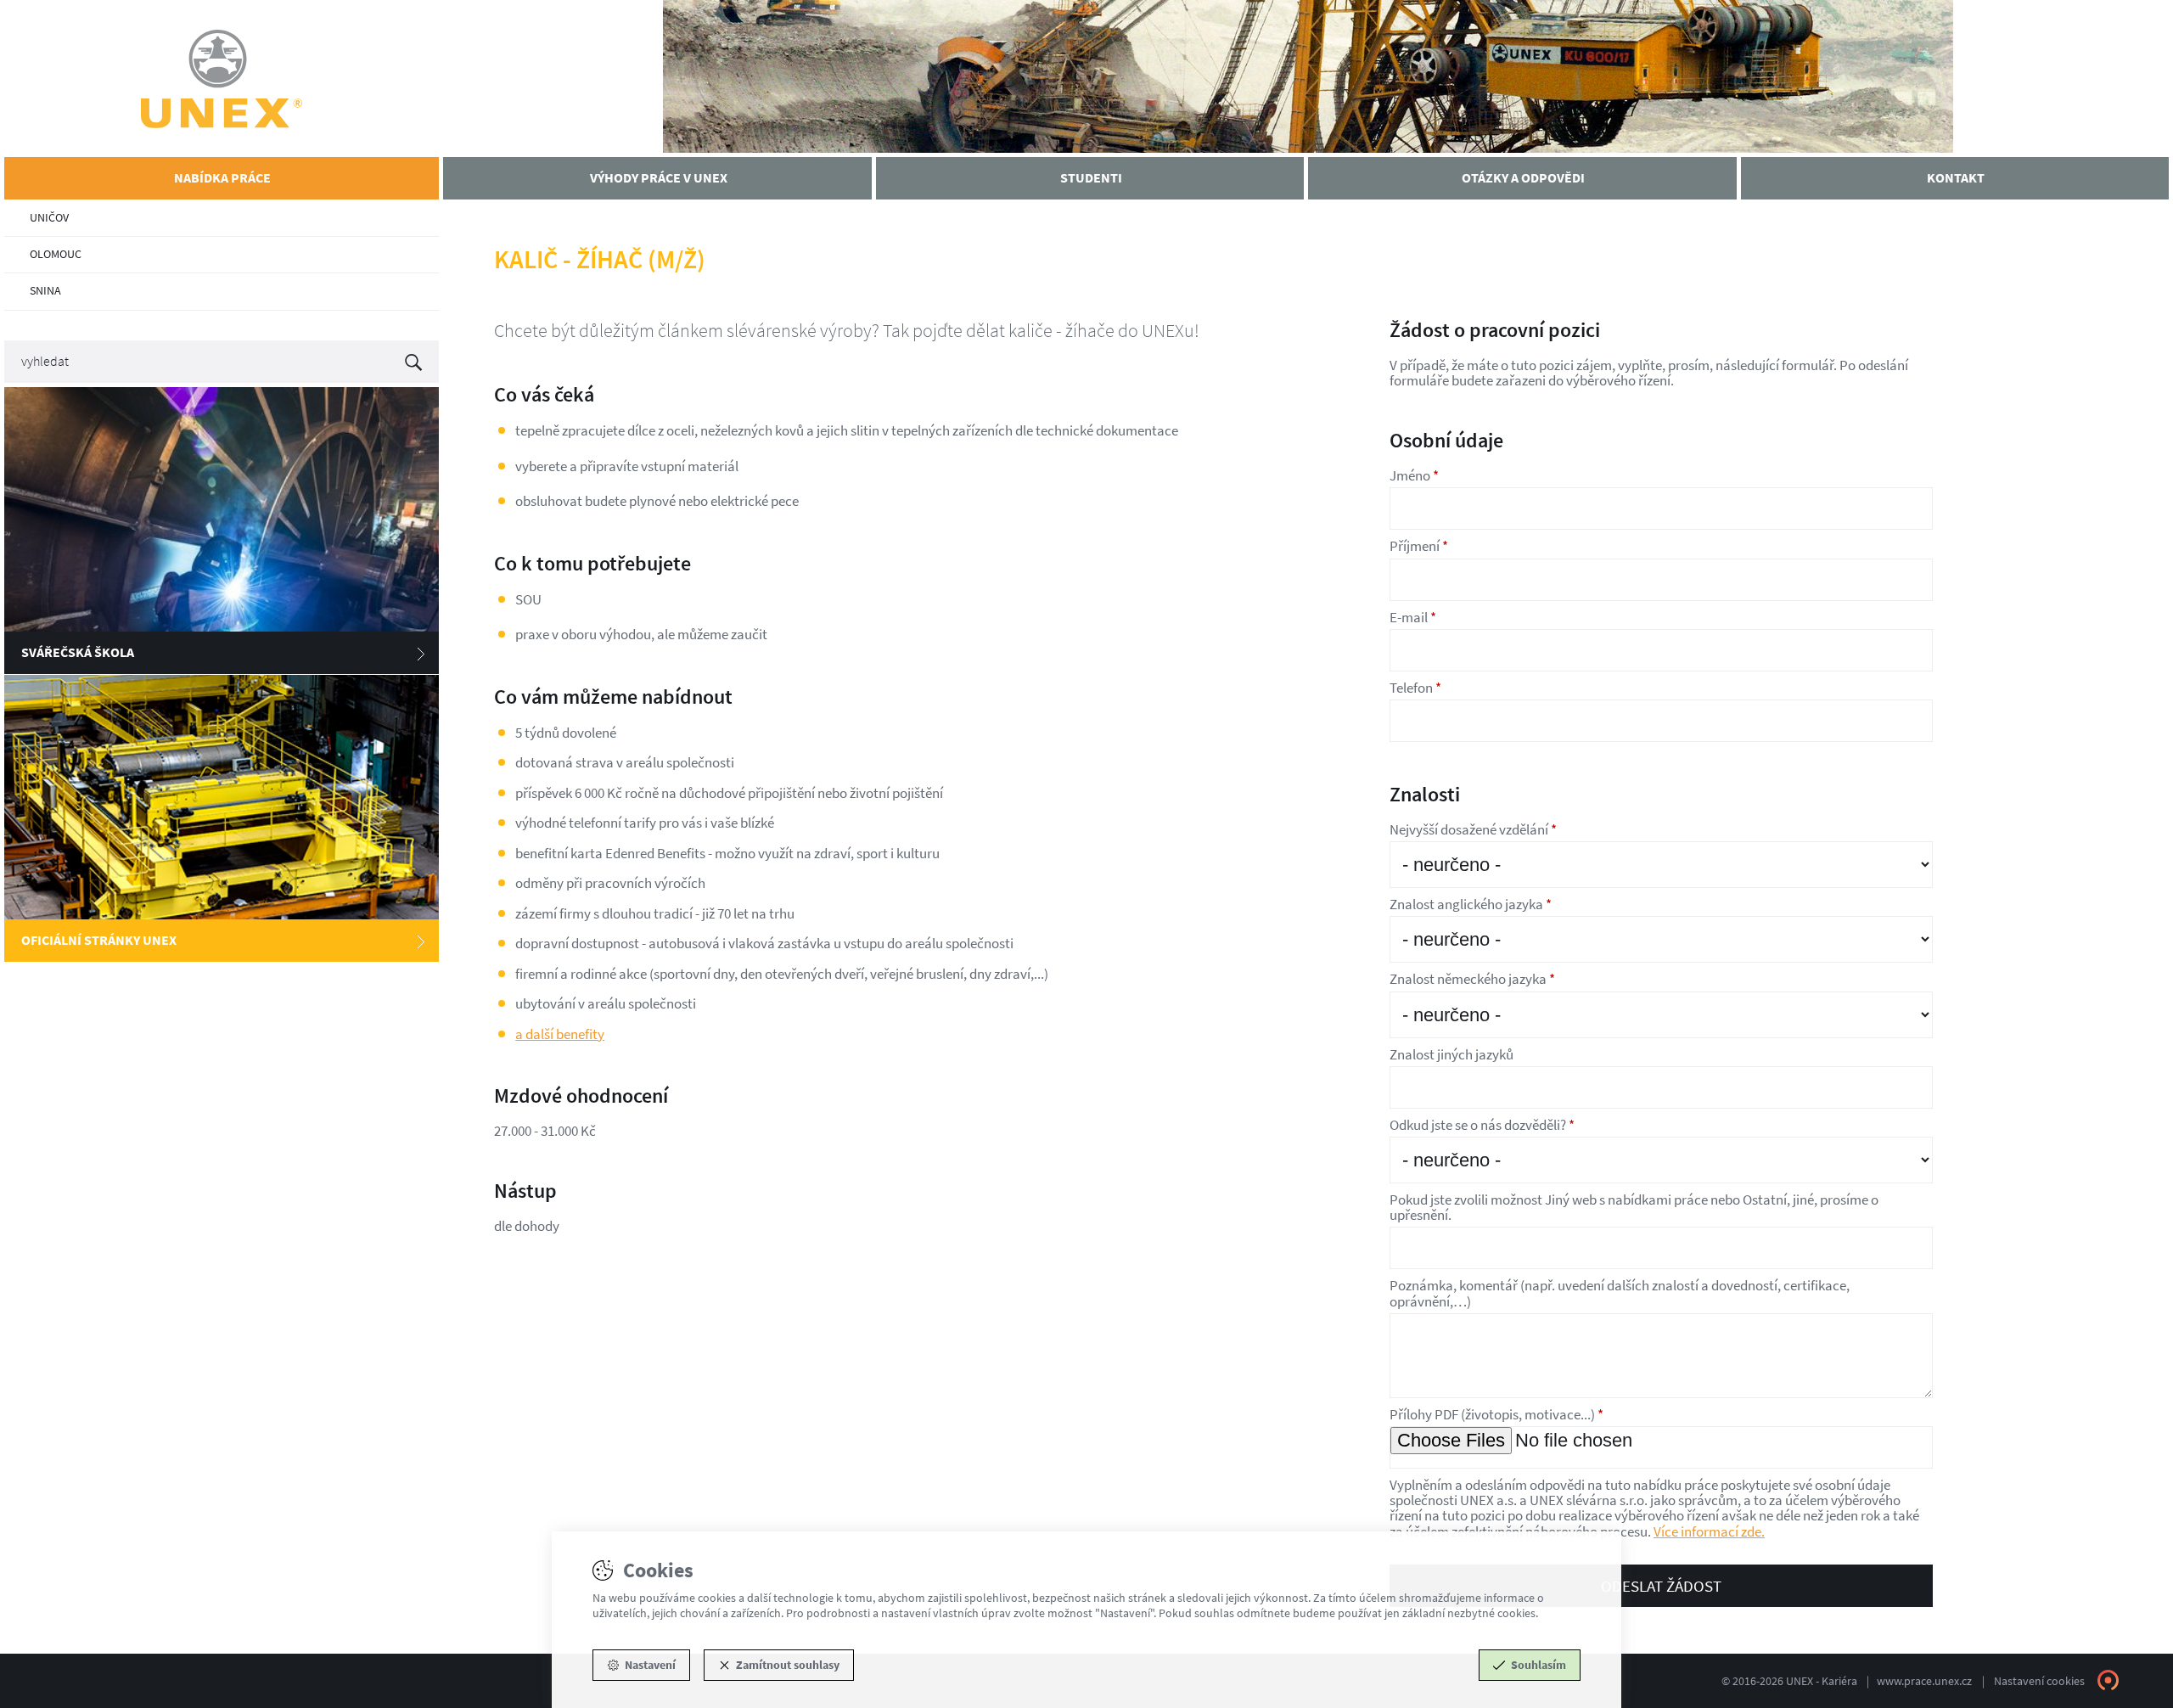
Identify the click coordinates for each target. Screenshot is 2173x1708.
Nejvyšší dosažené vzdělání (1473, 829)
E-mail (1413, 617)
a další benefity (560, 1034)
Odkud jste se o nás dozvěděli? (1482, 1125)
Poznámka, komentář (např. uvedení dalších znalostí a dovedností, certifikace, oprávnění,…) (1620, 1293)
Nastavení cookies (2039, 1681)
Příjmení (1419, 546)
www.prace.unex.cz (1924, 1681)
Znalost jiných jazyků (1451, 1054)
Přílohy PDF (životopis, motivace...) (1496, 1414)
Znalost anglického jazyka (1471, 904)
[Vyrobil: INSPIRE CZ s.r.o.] (2108, 1680)
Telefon (1415, 688)
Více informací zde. (1709, 1531)
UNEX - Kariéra (222, 79)
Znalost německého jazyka (1472, 979)
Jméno (1414, 475)
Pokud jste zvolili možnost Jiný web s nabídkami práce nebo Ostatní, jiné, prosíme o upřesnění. (1634, 1207)
